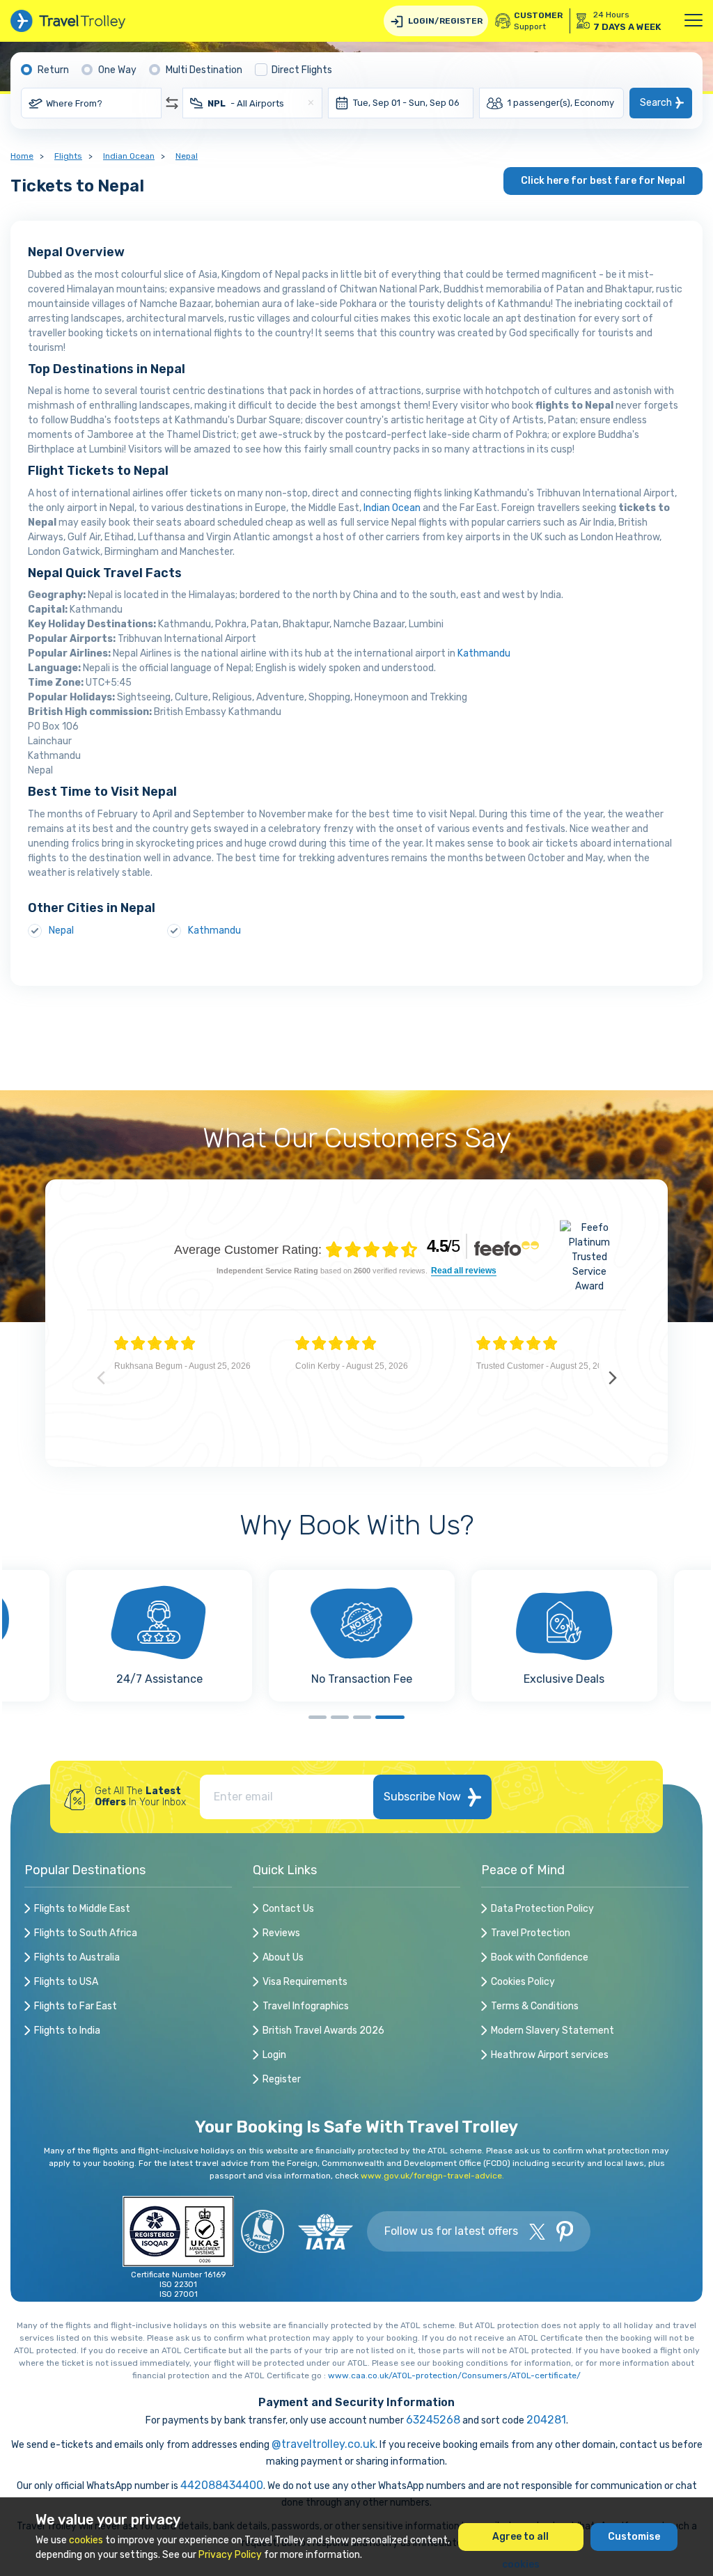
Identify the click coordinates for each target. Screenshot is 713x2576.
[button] (318, 1717)
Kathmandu (484, 653)
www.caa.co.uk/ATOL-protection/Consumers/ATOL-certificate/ (454, 2375)
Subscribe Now (422, 1797)
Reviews (281, 1933)
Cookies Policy (523, 1982)
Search (656, 103)
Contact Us (288, 1909)
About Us (283, 1957)
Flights (68, 156)
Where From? (74, 103)
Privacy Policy (230, 2555)
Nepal (187, 156)
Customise (634, 2537)
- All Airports (246, 103)
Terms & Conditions (535, 2006)
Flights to (82, 1909)
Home (22, 156)
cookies (86, 2540)
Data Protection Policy (542, 1909)
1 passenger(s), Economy (561, 103)
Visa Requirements (305, 1982)
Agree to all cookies (520, 2541)
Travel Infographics (306, 2006)
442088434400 (222, 2485)
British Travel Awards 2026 (323, 2031)
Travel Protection (531, 1933)
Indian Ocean (129, 156)
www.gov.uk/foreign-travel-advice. (432, 2176)
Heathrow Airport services (550, 2055)
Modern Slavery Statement (553, 2031)
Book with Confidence (540, 1957)
